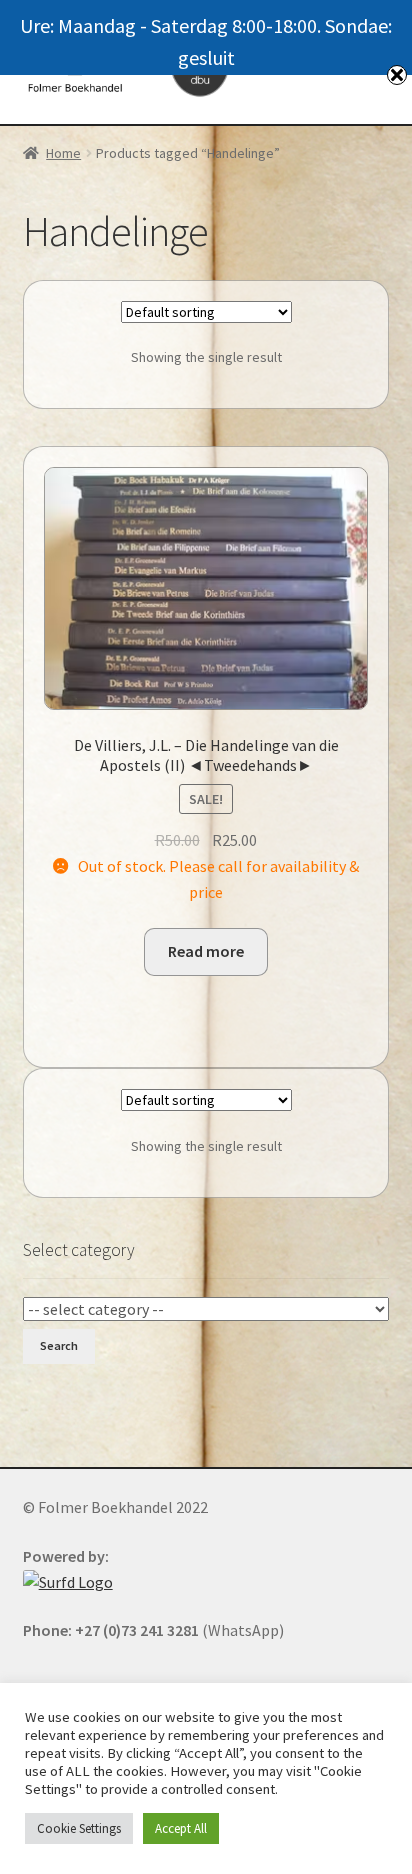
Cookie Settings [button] (79, 1828)
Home (63, 153)
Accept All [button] (181, 1828)
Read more (206, 951)
